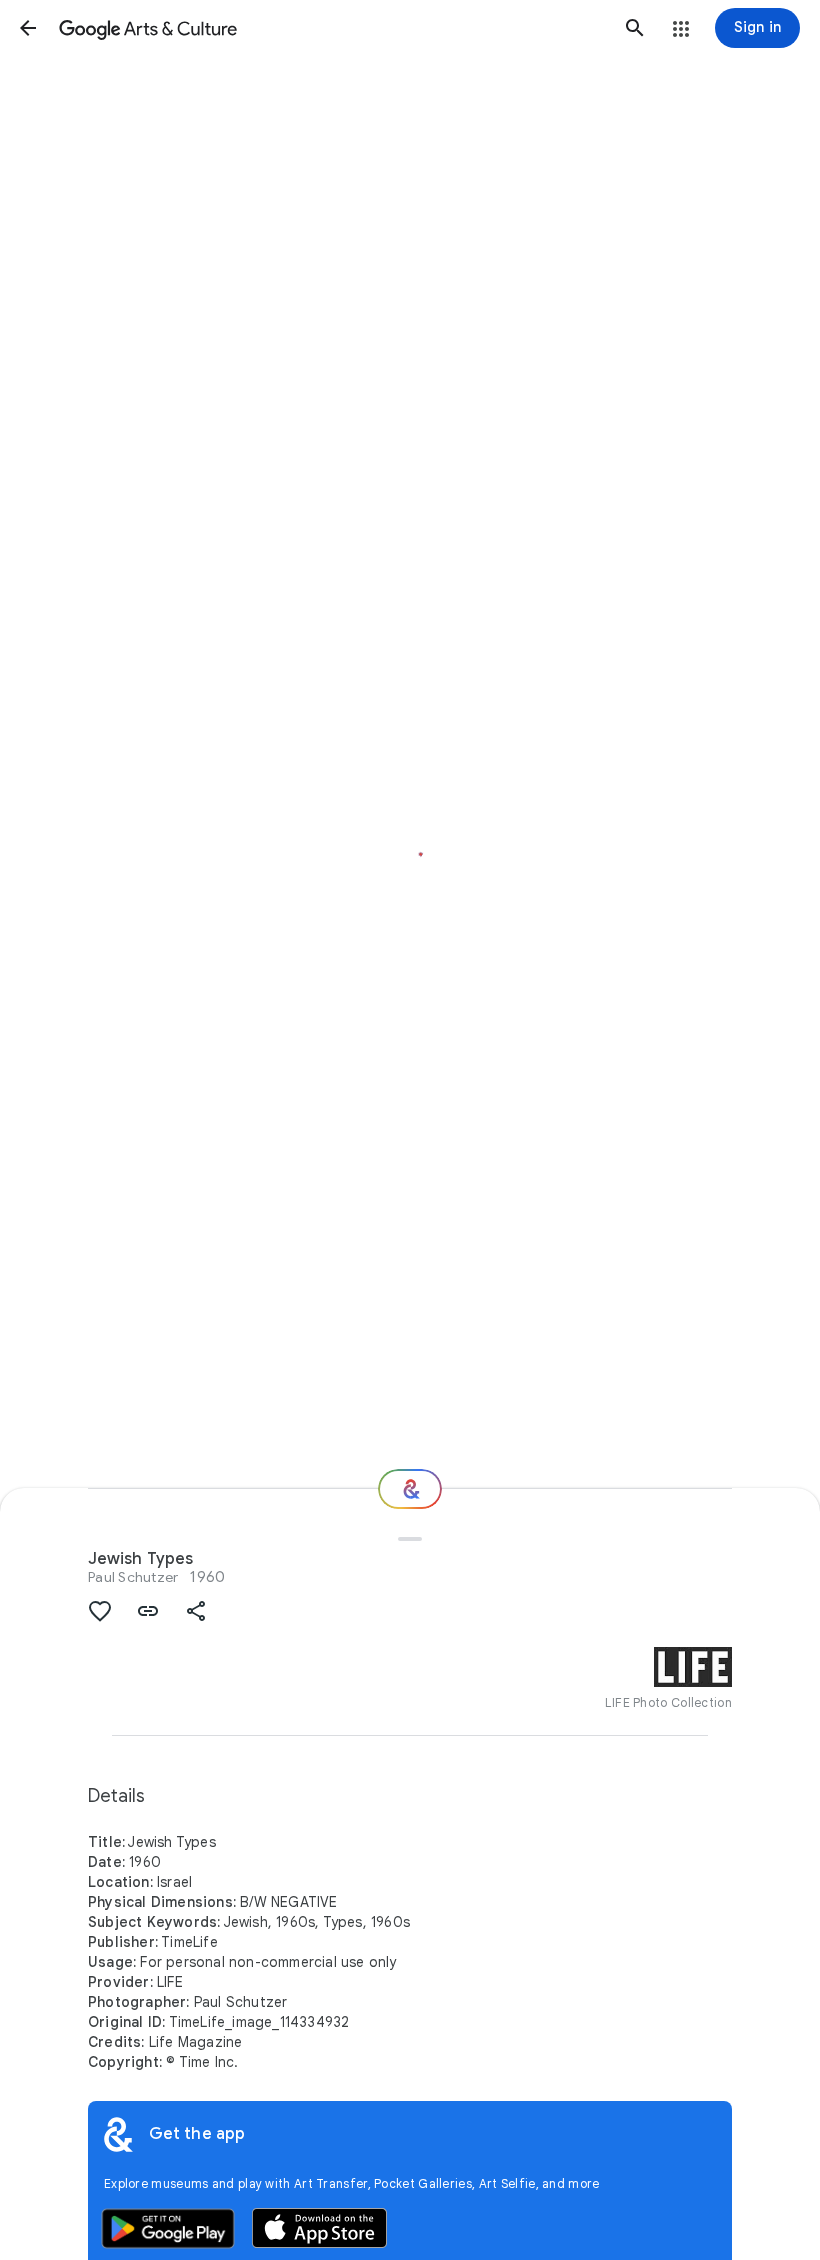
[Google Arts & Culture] (331, 28)
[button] (28, 28)
